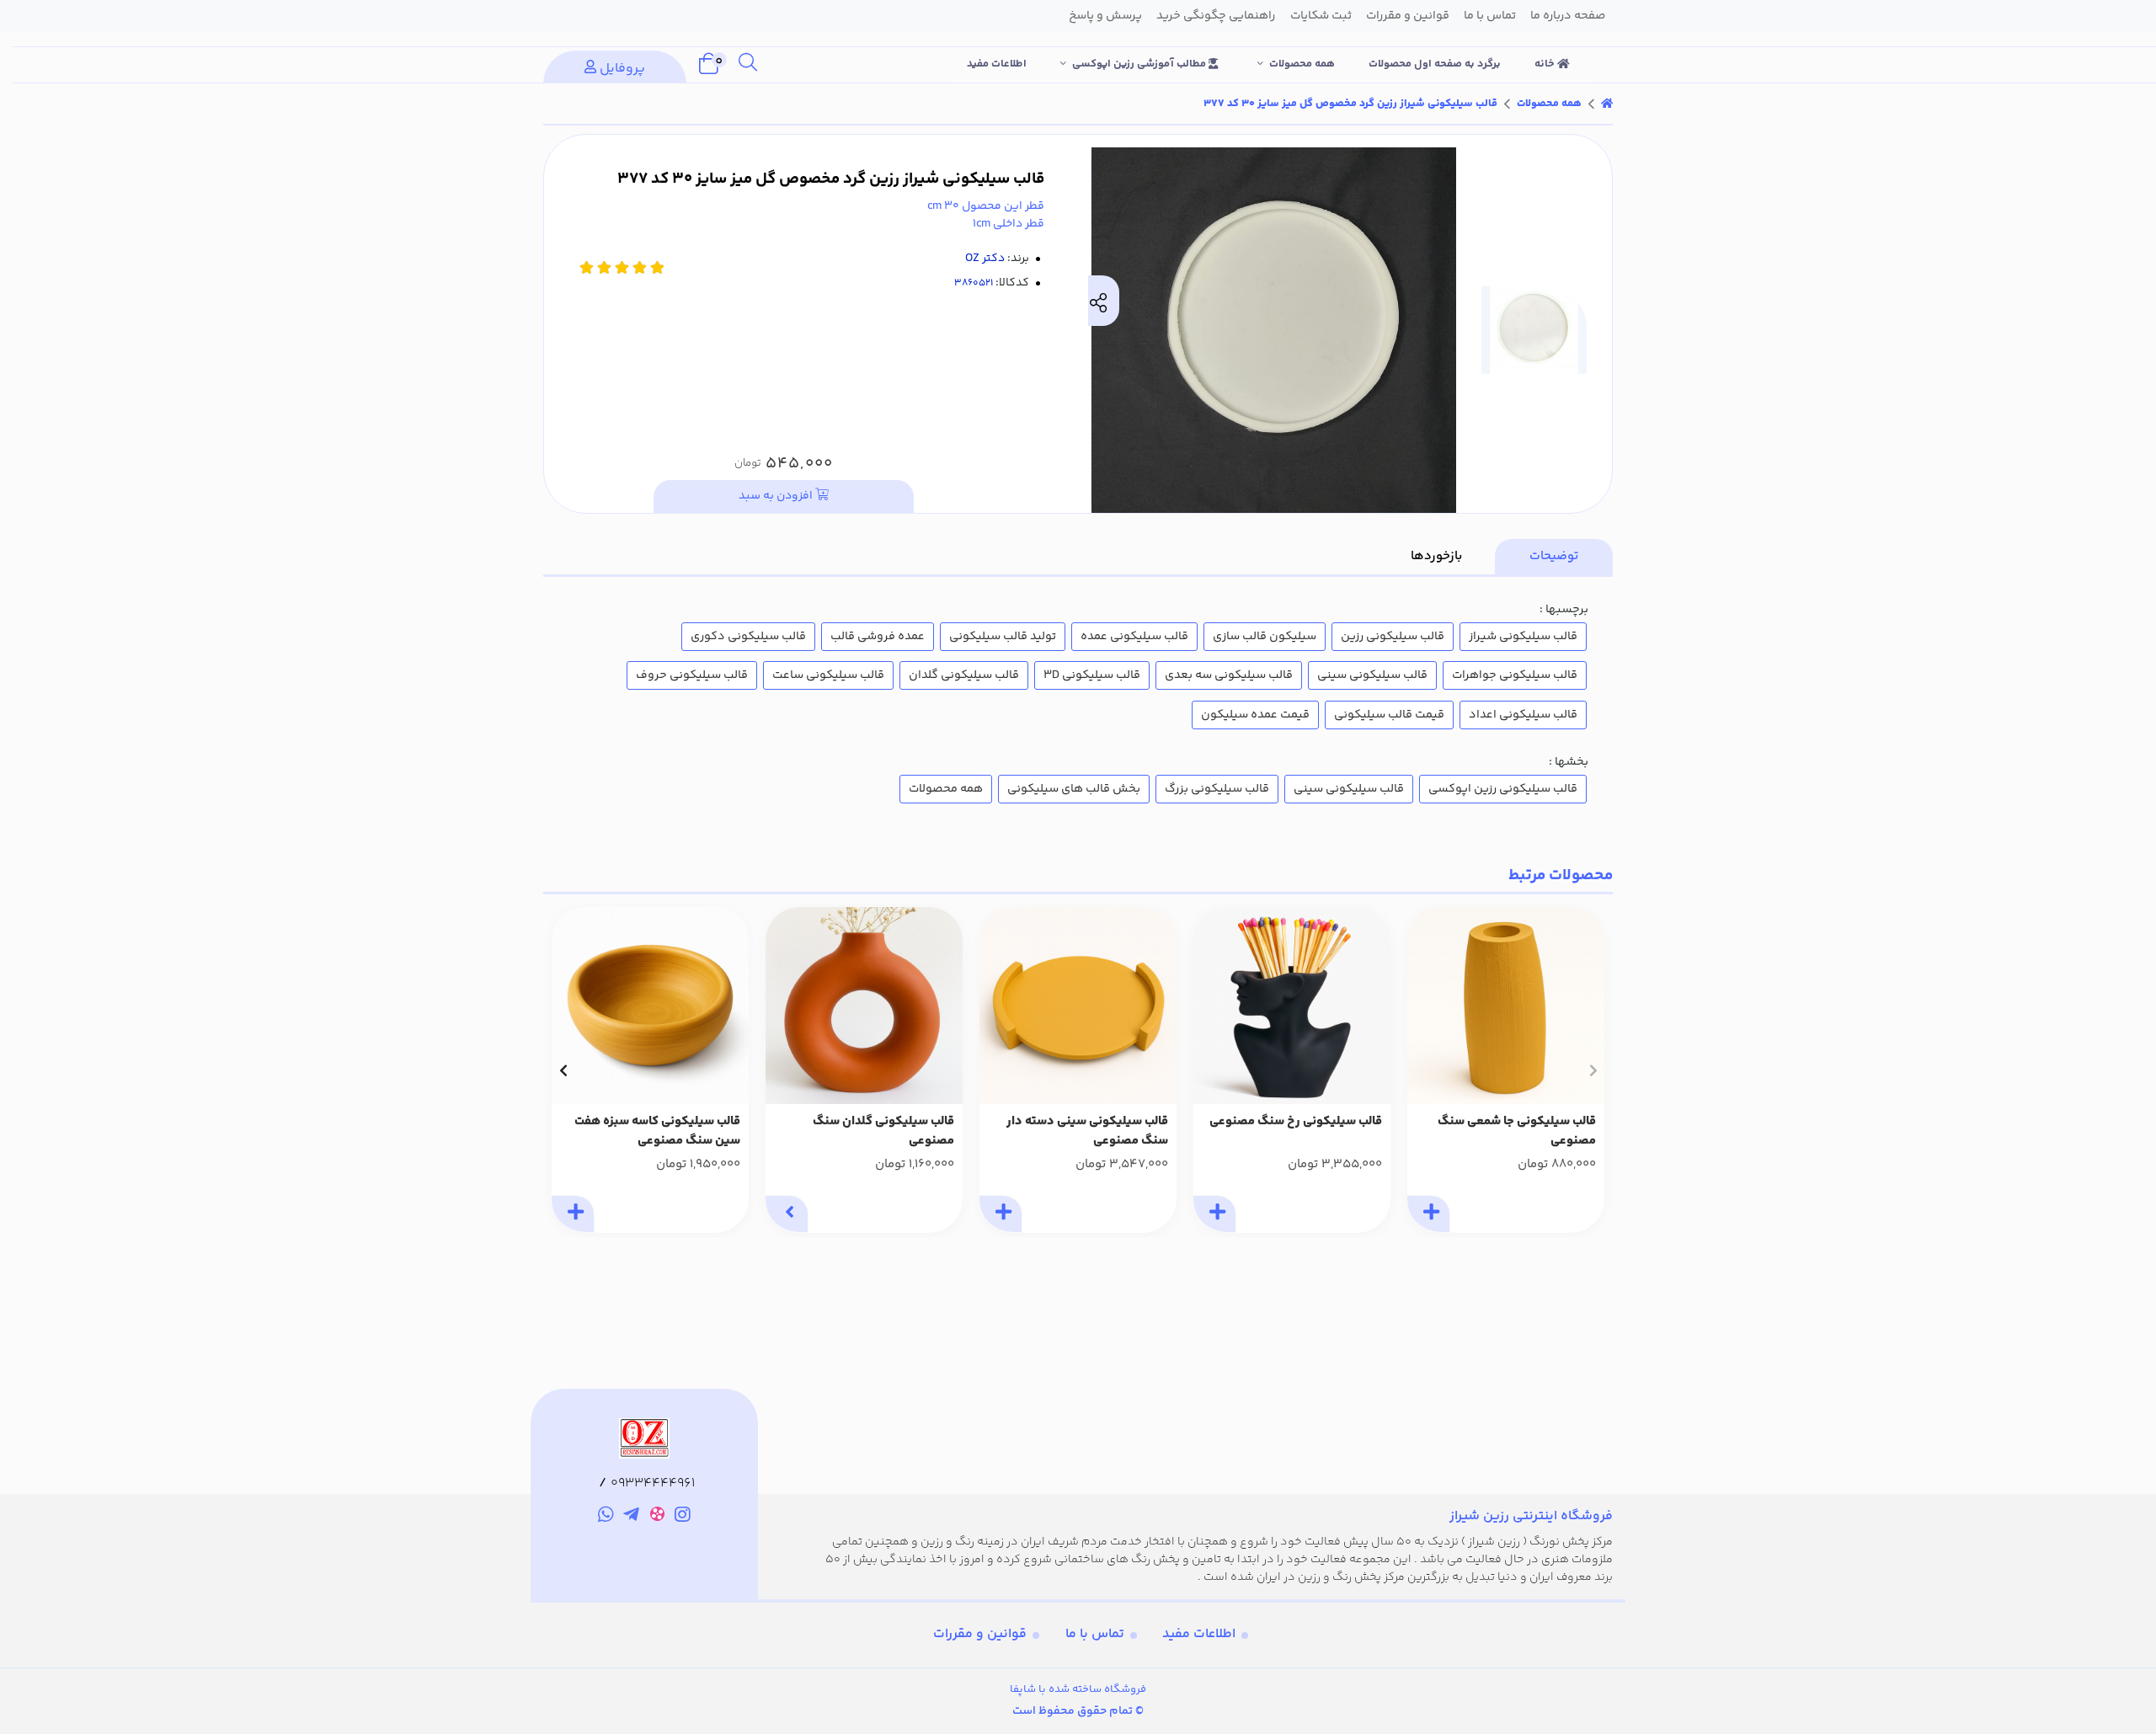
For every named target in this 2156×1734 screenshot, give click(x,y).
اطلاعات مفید (997, 64)
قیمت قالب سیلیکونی (1389, 715)
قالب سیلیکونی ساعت (828, 675)
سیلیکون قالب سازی (1265, 637)
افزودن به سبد (777, 496)
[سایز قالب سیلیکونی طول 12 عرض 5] (1506, 1006)
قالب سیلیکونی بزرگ (1217, 789)
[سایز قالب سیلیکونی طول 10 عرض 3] (864, 1006)
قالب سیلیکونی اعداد (1523, 715)
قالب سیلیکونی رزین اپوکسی (1503, 789)
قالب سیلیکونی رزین (1393, 637)
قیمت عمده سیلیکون (1255, 715)
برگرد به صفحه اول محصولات (1435, 64)
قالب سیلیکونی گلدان (964, 675)
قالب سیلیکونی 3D (1092, 675)
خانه (1546, 64)
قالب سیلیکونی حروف (692, 675)
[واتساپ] (606, 1518)
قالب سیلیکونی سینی (1372, 675)
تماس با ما (1095, 1634)
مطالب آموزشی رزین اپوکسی (1140, 64)
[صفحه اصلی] (1607, 104)
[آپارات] (657, 1517)
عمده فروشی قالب (878, 637)
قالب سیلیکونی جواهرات (1515, 675)
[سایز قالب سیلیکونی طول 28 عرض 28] (1078, 1006)
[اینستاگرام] (683, 1518)
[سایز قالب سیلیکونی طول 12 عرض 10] (1292, 1006)
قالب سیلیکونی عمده (1134, 637)
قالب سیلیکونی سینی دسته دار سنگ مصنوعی (1087, 1131)
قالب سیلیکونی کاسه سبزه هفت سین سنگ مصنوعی (657, 1131)
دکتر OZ (985, 259)
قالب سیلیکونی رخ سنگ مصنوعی (1296, 1122)
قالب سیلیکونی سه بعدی (1229, 675)
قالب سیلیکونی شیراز (1523, 637)
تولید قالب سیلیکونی (1003, 637)
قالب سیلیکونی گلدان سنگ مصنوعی (883, 1131)
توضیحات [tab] (1554, 556)
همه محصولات (1302, 64)
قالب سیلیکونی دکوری (748, 637)
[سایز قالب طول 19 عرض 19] (650, 1006)
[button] (1593, 1070)
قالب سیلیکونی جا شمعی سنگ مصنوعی (1517, 1131)
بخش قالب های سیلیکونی (1074, 789)
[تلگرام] (631, 1518)
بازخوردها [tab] (1436, 556)
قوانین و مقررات (980, 1634)
